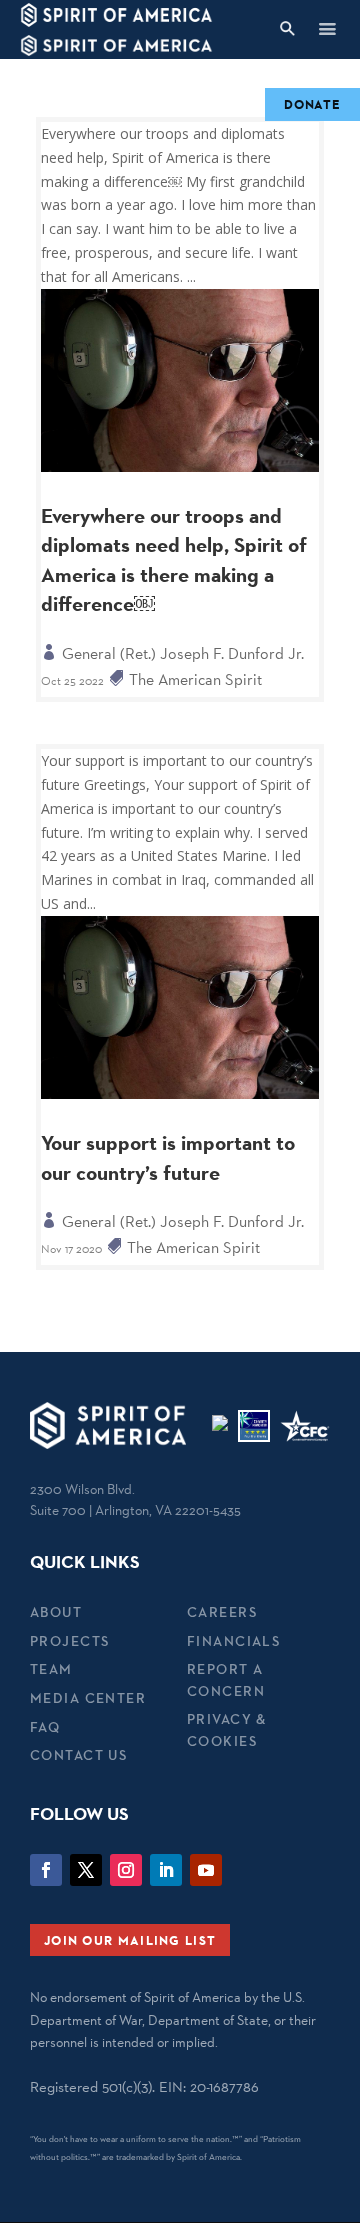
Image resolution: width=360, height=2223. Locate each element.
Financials (233, 1641)
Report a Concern (226, 1679)
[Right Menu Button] (327, 28)
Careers (222, 1612)
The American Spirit (195, 679)
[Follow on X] (86, 1870)
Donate (312, 104)
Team (51, 1669)
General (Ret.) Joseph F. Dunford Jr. (183, 653)
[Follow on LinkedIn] (166, 1870)
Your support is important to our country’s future (168, 1157)
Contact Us (78, 1755)
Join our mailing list (130, 1940)
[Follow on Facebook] (46, 1870)
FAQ (45, 1727)
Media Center (88, 1698)
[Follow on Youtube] (206, 1870)
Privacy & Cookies (227, 1729)
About (56, 1612)
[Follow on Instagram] (126, 1870)
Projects (69, 1641)
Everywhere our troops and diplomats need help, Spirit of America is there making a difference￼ (174, 560)
